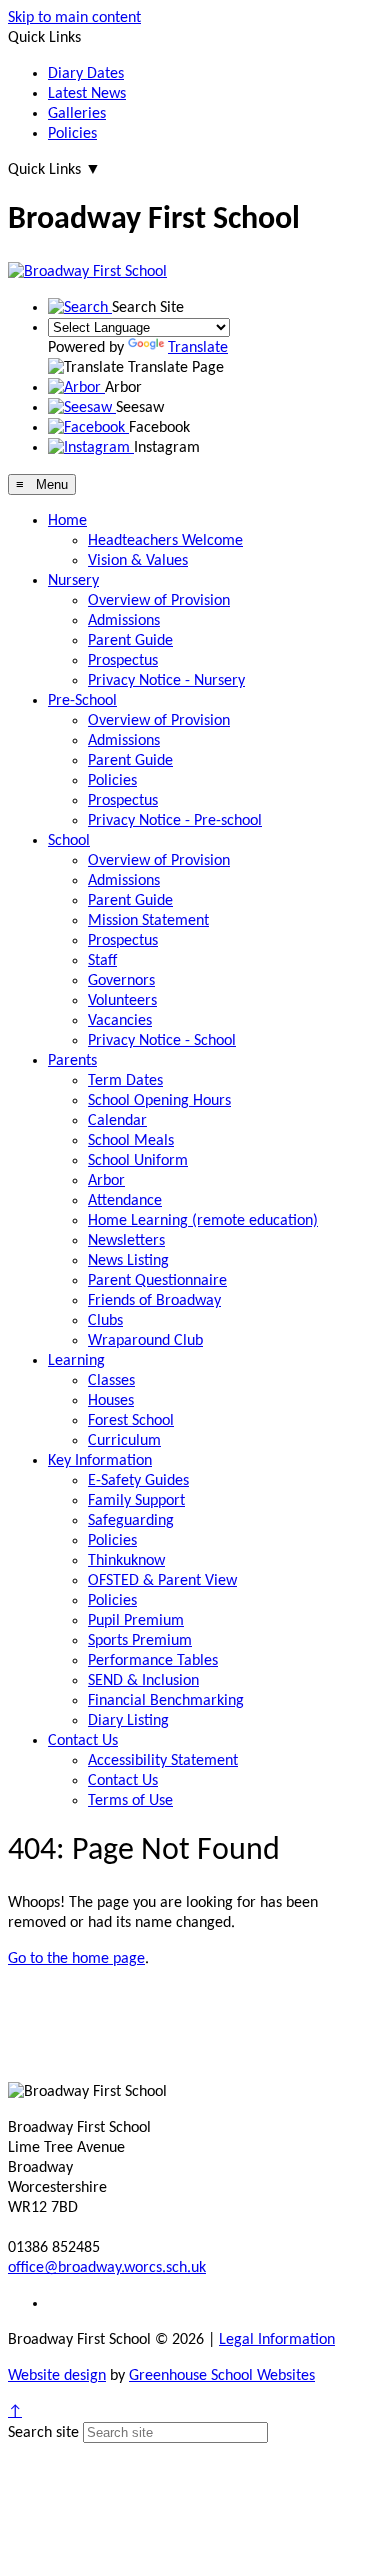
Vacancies (120, 1021)
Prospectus (123, 661)
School (69, 841)
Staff (102, 961)
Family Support (136, 1501)
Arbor (106, 1181)
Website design (57, 2376)
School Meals (131, 1141)
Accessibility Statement (163, 1761)
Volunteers (122, 1001)
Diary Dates (86, 74)
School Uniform (138, 1161)
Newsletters (126, 1241)
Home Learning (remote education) (203, 1221)
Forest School (131, 1421)
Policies (72, 134)
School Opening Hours (159, 1101)
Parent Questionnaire (157, 1281)
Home (67, 521)
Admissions (124, 621)
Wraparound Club (145, 1341)
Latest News (87, 94)
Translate (198, 348)
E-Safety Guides (138, 1481)
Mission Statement (148, 921)
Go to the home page (76, 1959)
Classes (111, 1381)
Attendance (125, 1201)
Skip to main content (74, 18)
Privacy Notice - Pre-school (175, 821)
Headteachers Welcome (165, 541)
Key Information (100, 1461)
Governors (121, 981)
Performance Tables (153, 1661)
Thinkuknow (126, 1561)
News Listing (128, 1261)
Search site (43, 2433)
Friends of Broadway (154, 1301)
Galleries (77, 114)
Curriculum (124, 1441)
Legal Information (277, 2340)
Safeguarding (131, 1521)
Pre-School (82, 701)
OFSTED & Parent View (162, 1581)
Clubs (105, 1321)
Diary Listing (128, 1721)
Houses (111, 1401)
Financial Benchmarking (166, 1701)
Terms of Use (130, 1801)
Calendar (117, 1121)
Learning (76, 1361)
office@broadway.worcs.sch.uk (107, 2268)
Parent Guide (130, 641)
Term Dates (125, 1081)
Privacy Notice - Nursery (166, 681)
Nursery (73, 581)
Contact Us (83, 1741)
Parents (72, 1061)
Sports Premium (140, 1641)
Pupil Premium (136, 1621)
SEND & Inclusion (143, 1681)
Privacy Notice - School (162, 1041)
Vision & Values (138, 561)
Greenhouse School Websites (222, 2376)
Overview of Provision (159, 601)
